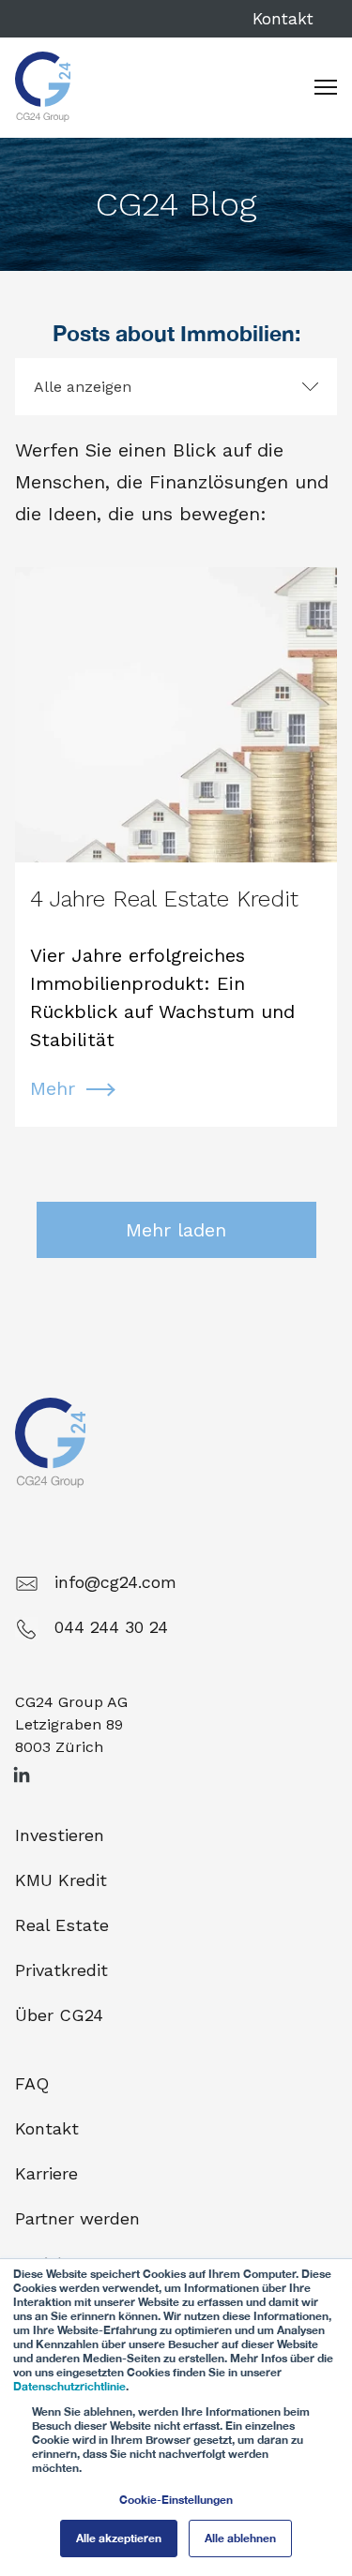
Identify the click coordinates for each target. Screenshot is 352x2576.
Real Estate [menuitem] (62, 1925)
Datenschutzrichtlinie (69, 2386)
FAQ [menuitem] (32, 2083)
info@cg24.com (115, 1582)
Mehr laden (176, 1230)
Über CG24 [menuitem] (59, 2015)
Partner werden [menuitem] (77, 2218)
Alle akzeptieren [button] (119, 2538)
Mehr (53, 1088)
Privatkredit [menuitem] (61, 1970)
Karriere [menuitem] (46, 2173)
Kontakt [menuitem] (47, 2128)
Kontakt (283, 19)
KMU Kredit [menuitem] (61, 1880)
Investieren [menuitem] (60, 1835)
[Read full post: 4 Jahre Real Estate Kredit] (176, 715)
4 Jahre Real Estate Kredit (164, 899)
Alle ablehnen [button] (240, 2538)
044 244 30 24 (111, 1627)
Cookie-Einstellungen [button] (176, 2500)
